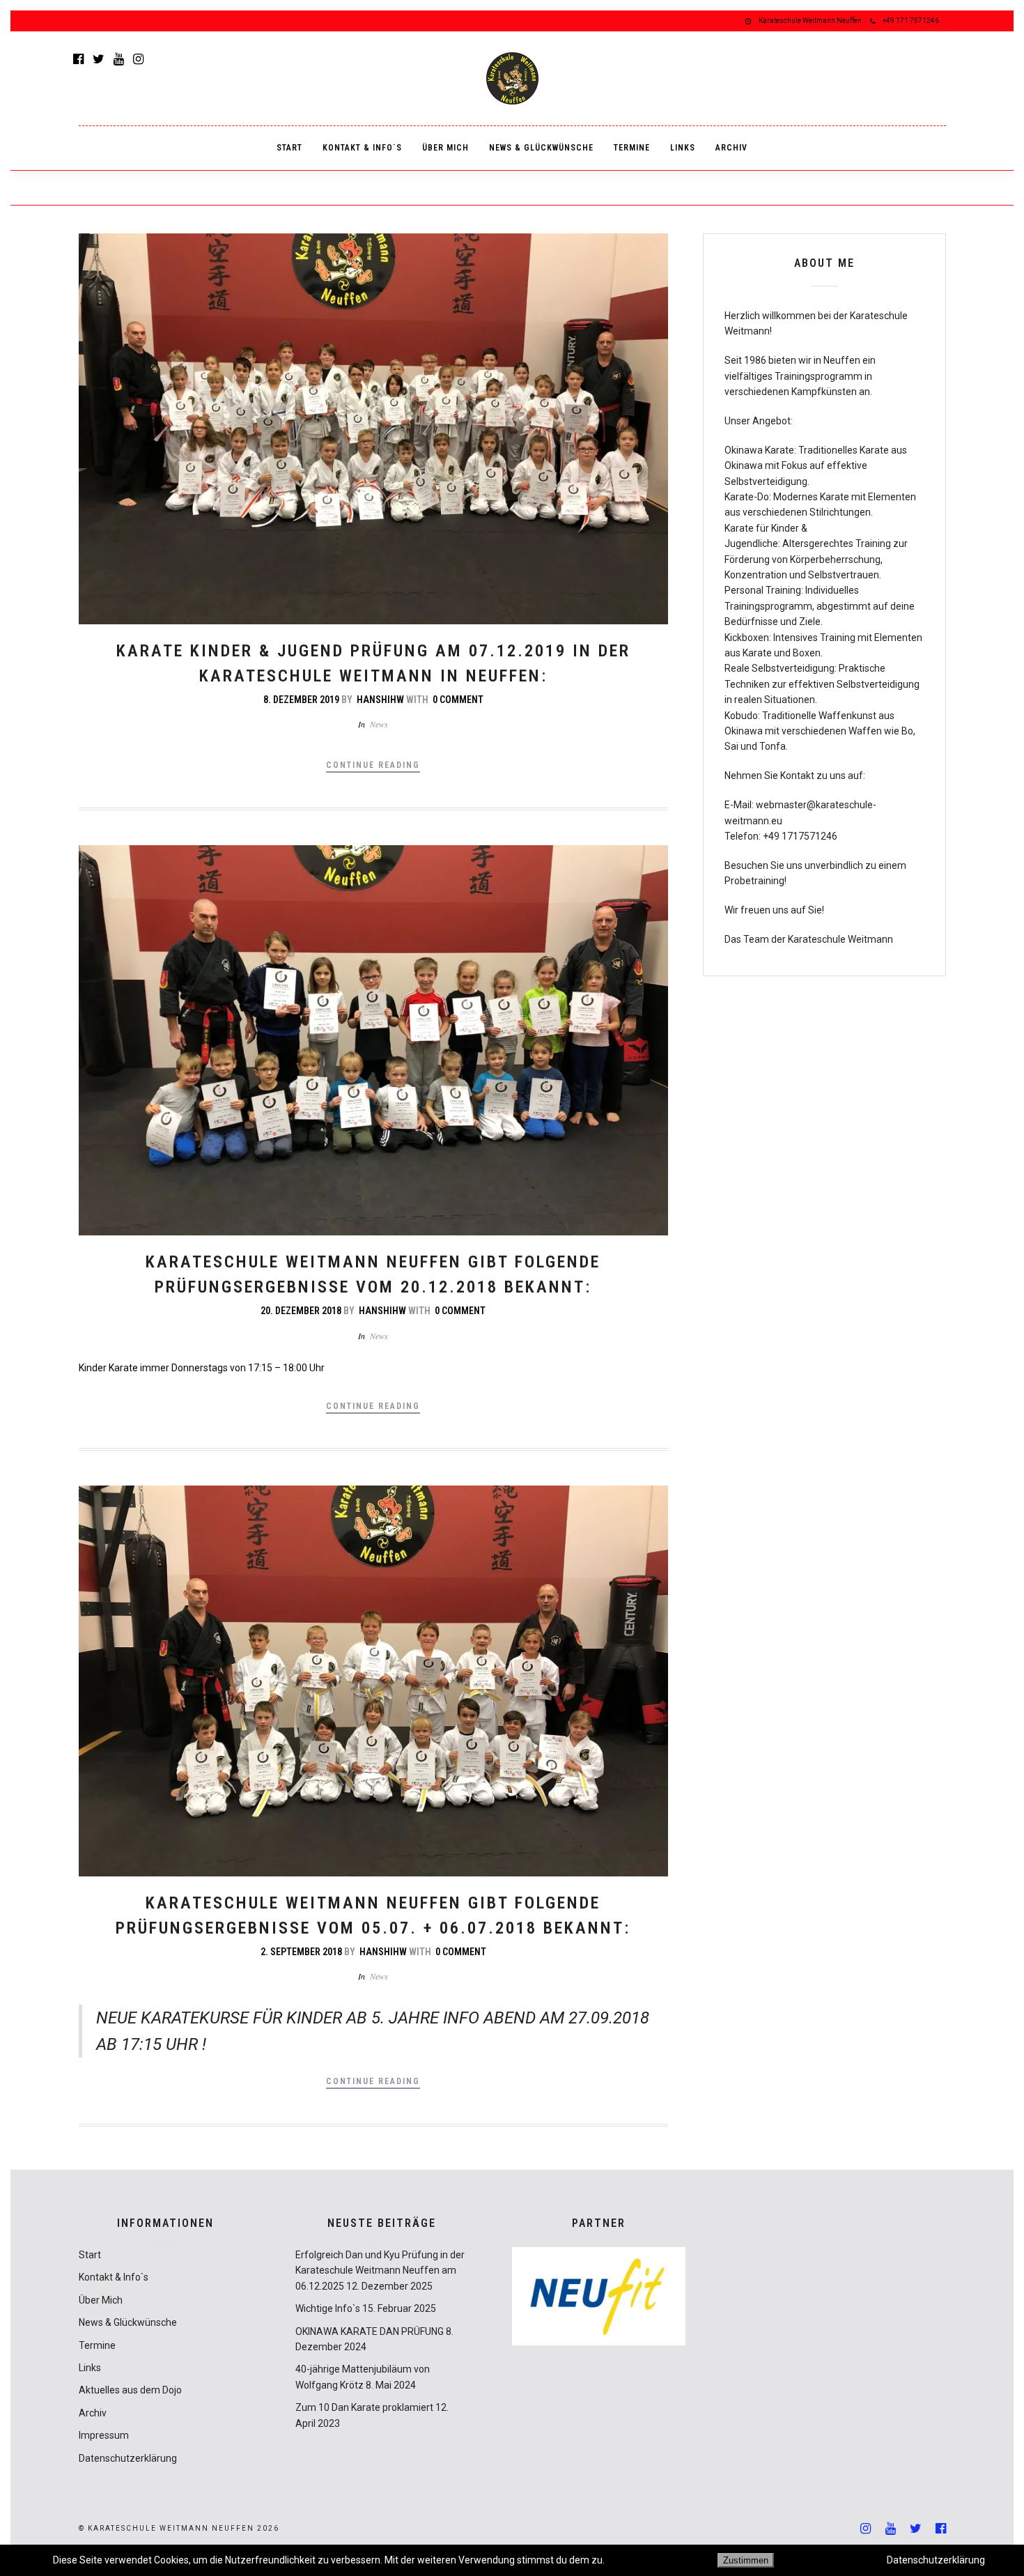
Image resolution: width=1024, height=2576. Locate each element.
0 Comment (458, 700)
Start (289, 148)
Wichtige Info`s (328, 2308)
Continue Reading (373, 765)
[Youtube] (119, 59)
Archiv (731, 148)
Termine (632, 148)
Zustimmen (746, 2560)
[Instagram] (138, 59)
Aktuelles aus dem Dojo (130, 2390)
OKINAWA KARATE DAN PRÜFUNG (370, 2331)
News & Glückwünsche (541, 148)
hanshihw (380, 700)
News (379, 724)
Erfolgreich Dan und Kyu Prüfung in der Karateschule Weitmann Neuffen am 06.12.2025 (380, 2270)
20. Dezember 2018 (301, 1311)
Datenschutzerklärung (128, 2458)
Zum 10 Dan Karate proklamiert (364, 2407)
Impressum (104, 2435)
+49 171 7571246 (911, 21)
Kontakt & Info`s (362, 148)
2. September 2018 (301, 1952)
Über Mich (445, 148)
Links (683, 148)
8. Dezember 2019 (301, 700)
